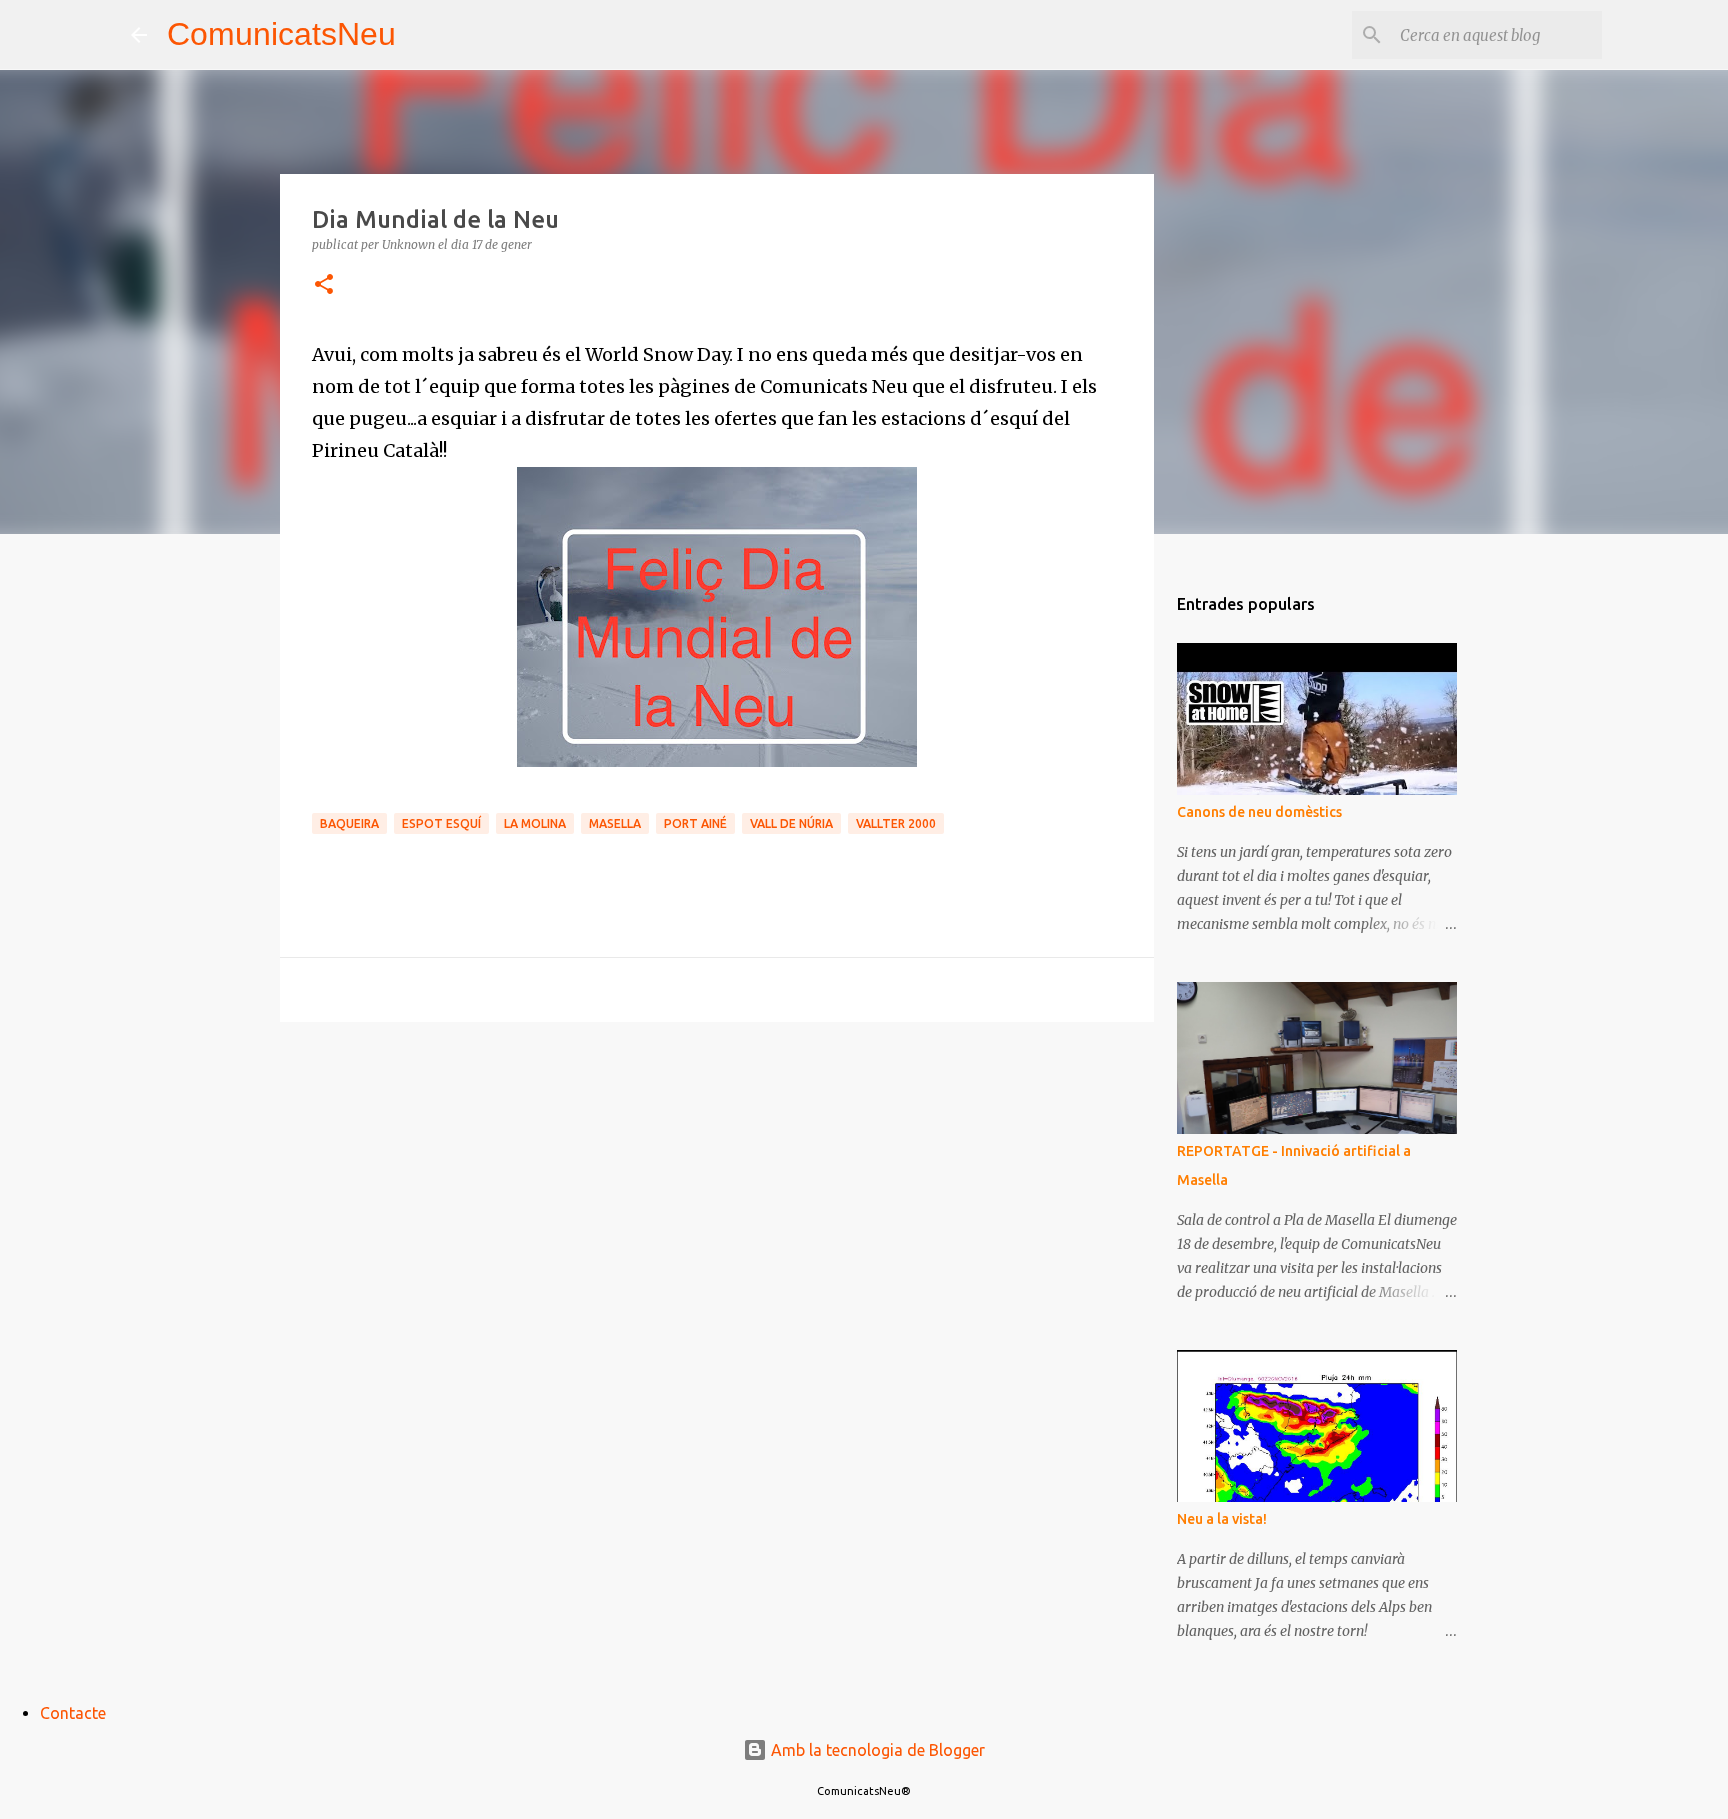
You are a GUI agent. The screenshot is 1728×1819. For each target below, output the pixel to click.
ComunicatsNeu (281, 34)
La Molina (535, 823)
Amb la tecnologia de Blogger (876, 1750)
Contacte (73, 1713)
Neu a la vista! (1222, 1519)
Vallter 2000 (896, 823)
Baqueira (349, 823)
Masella (615, 823)
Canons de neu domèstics (1259, 812)
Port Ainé (695, 823)
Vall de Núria (791, 823)
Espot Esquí (441, 823)
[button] (324, 285)
